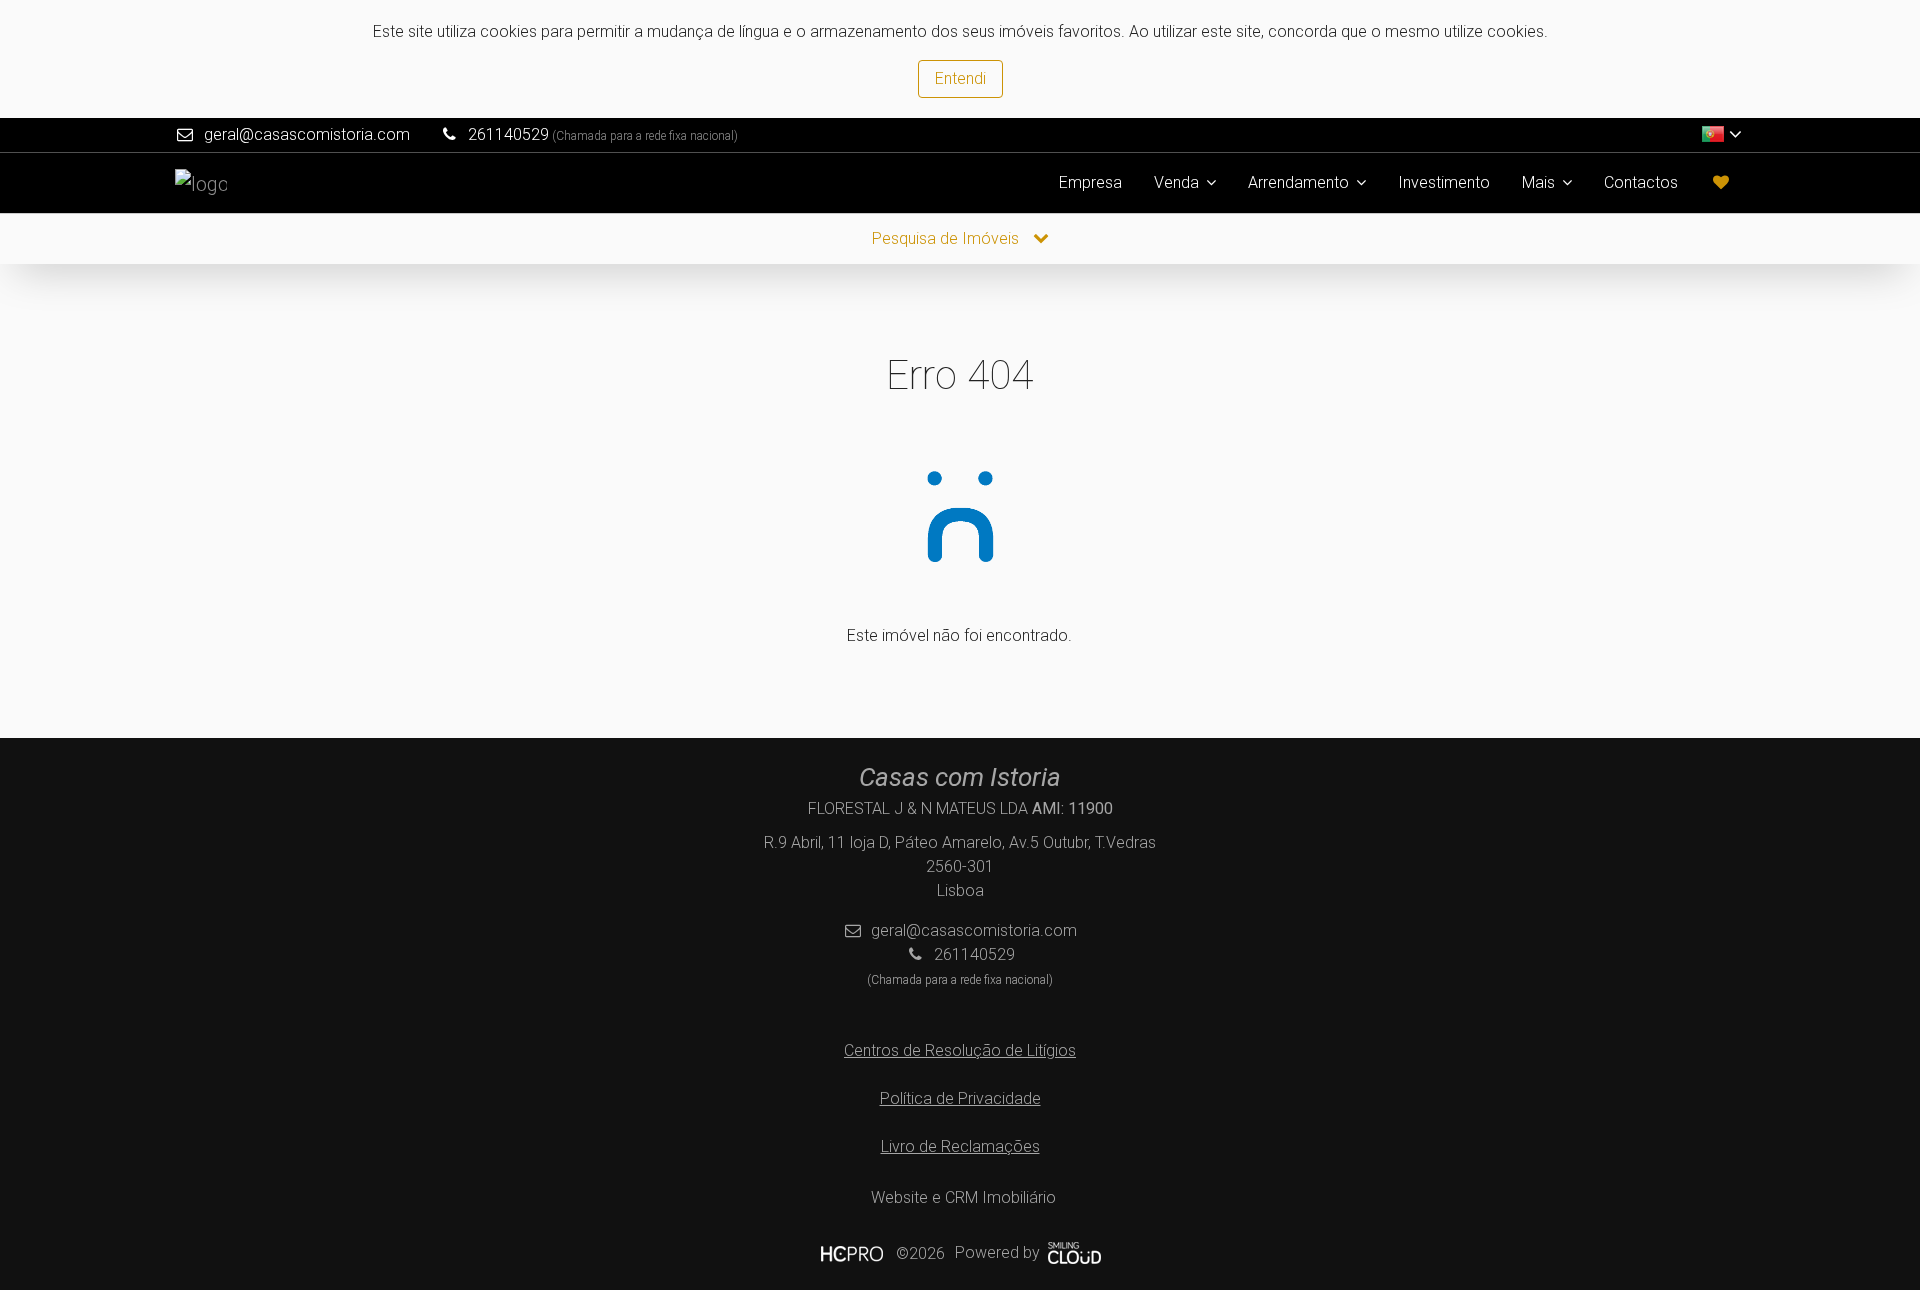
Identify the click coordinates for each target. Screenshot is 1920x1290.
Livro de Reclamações (960, 1146)
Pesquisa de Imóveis (947, 238)
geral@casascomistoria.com (307, 134)
